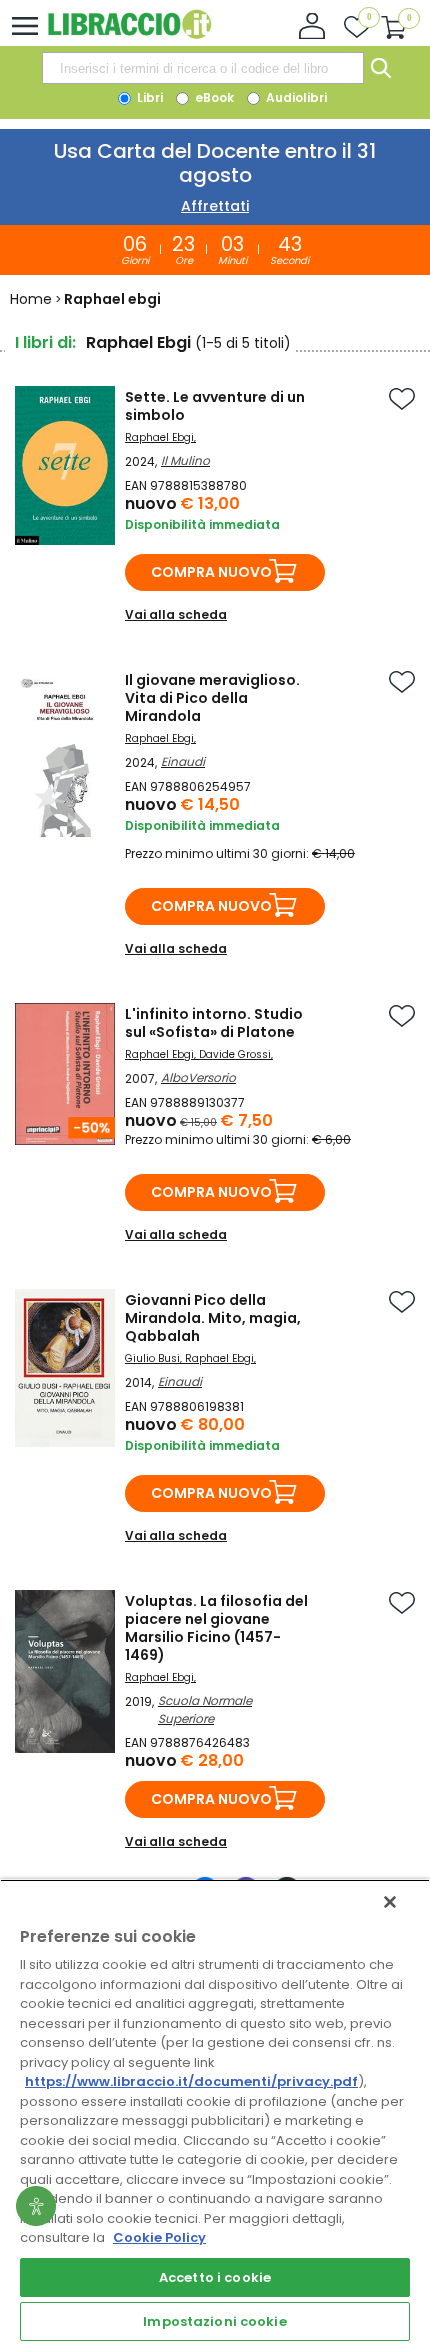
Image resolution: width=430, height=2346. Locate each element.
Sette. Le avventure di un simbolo (215, 406)
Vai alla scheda (176, 614)
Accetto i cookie (215, 2277)
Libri (148, 97)
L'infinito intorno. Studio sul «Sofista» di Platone (214, 1023)
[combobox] (203, 68)
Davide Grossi (235, 1054)
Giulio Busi (152, 1358)
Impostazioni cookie (214, 2321)
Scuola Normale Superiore (205, 1709)
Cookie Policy (159, 2237)
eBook (213, 97)
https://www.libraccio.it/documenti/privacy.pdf (191, 2081)
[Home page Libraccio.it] (129, 34)
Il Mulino (185, 460)
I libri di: (45, 342)
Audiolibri (295, 97)
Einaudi (183, 761)
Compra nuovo (211, 572)
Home (31, 299)
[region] (215, 2112)
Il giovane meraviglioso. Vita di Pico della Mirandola (212, 698)
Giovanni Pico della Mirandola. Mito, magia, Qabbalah (213, 1318)
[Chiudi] (390, 1902)
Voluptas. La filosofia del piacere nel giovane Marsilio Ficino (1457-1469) (216, 1628)
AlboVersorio (198, 1077)
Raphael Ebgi (159, 437)
